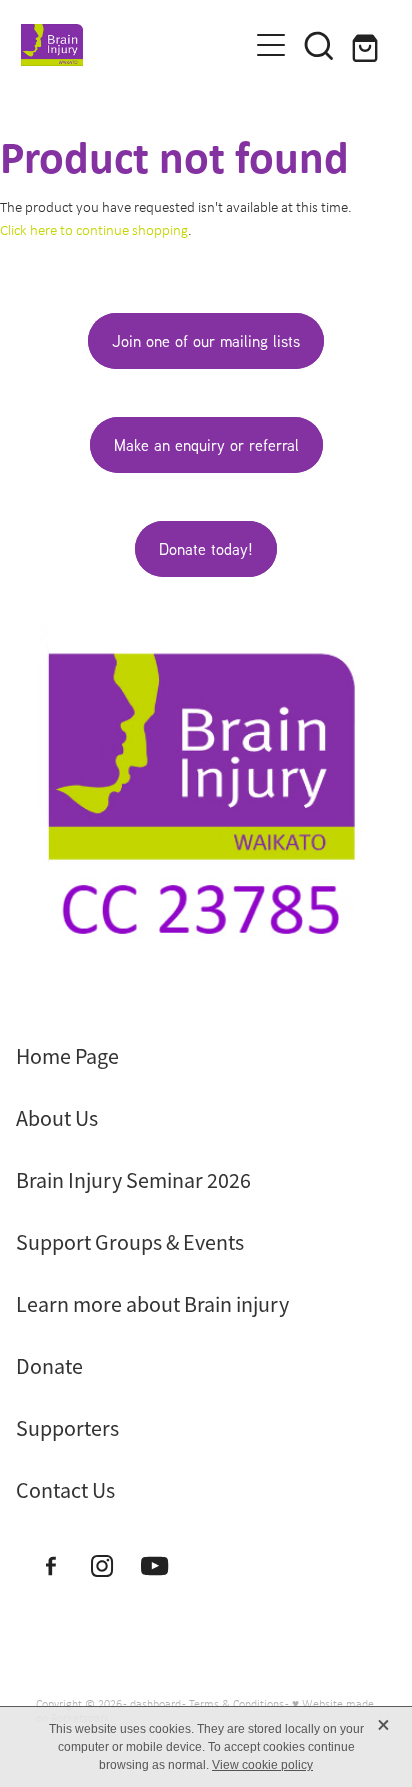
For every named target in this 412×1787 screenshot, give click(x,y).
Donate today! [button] (206, 549)
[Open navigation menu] (271, 45)
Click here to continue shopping (94, 230)
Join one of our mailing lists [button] (206, 341)
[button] (319, 45)
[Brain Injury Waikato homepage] (124, 45)
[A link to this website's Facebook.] (50, 1565)
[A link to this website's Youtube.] (154, 1565)
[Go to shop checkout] (367, 45)
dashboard (155, 1704)
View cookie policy (262, 1765)
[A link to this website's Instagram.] (102, 1565)
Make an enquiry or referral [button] (206, 445)
